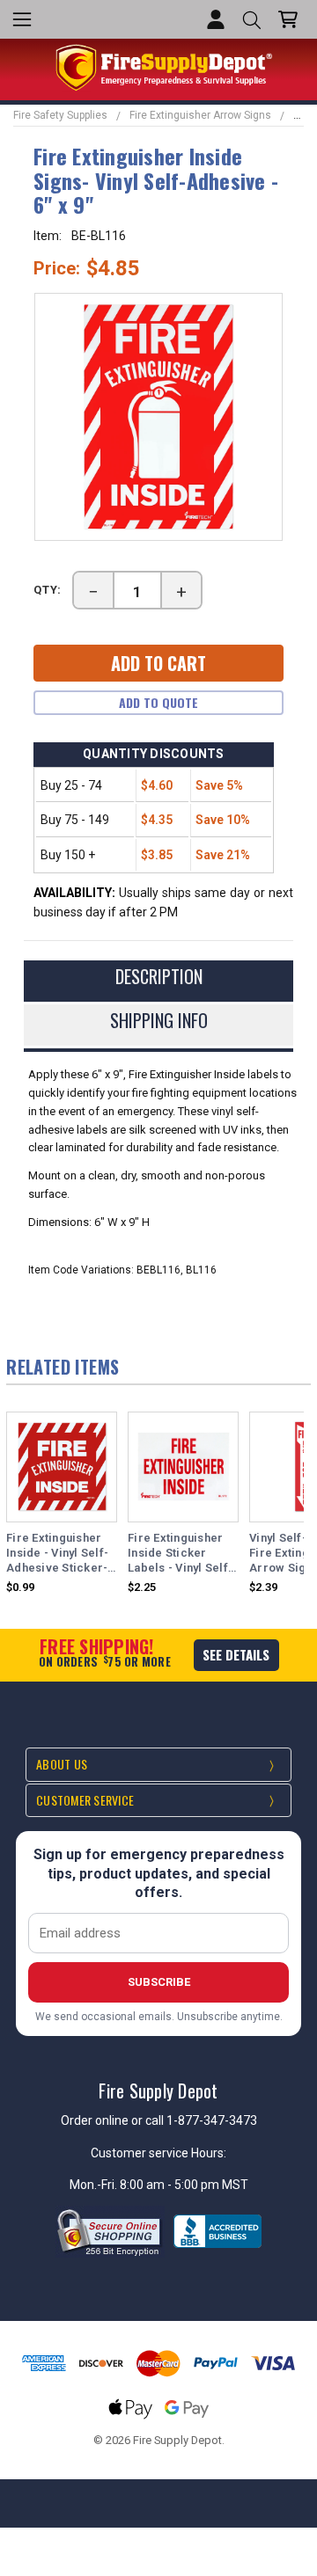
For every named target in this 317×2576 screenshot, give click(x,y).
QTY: (48, 590)
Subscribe (159, 1982)
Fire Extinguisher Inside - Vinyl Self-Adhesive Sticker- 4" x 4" (57, 1554)
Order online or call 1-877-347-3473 (159, 2120)
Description (159, 976)
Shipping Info (159, 1020)
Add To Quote (158, 702)
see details (236, 1654)
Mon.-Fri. (95, 2185)
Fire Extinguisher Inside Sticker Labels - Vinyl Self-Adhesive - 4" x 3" (180, 1554)
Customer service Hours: (158, 2153)
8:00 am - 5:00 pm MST (184, 2185)
